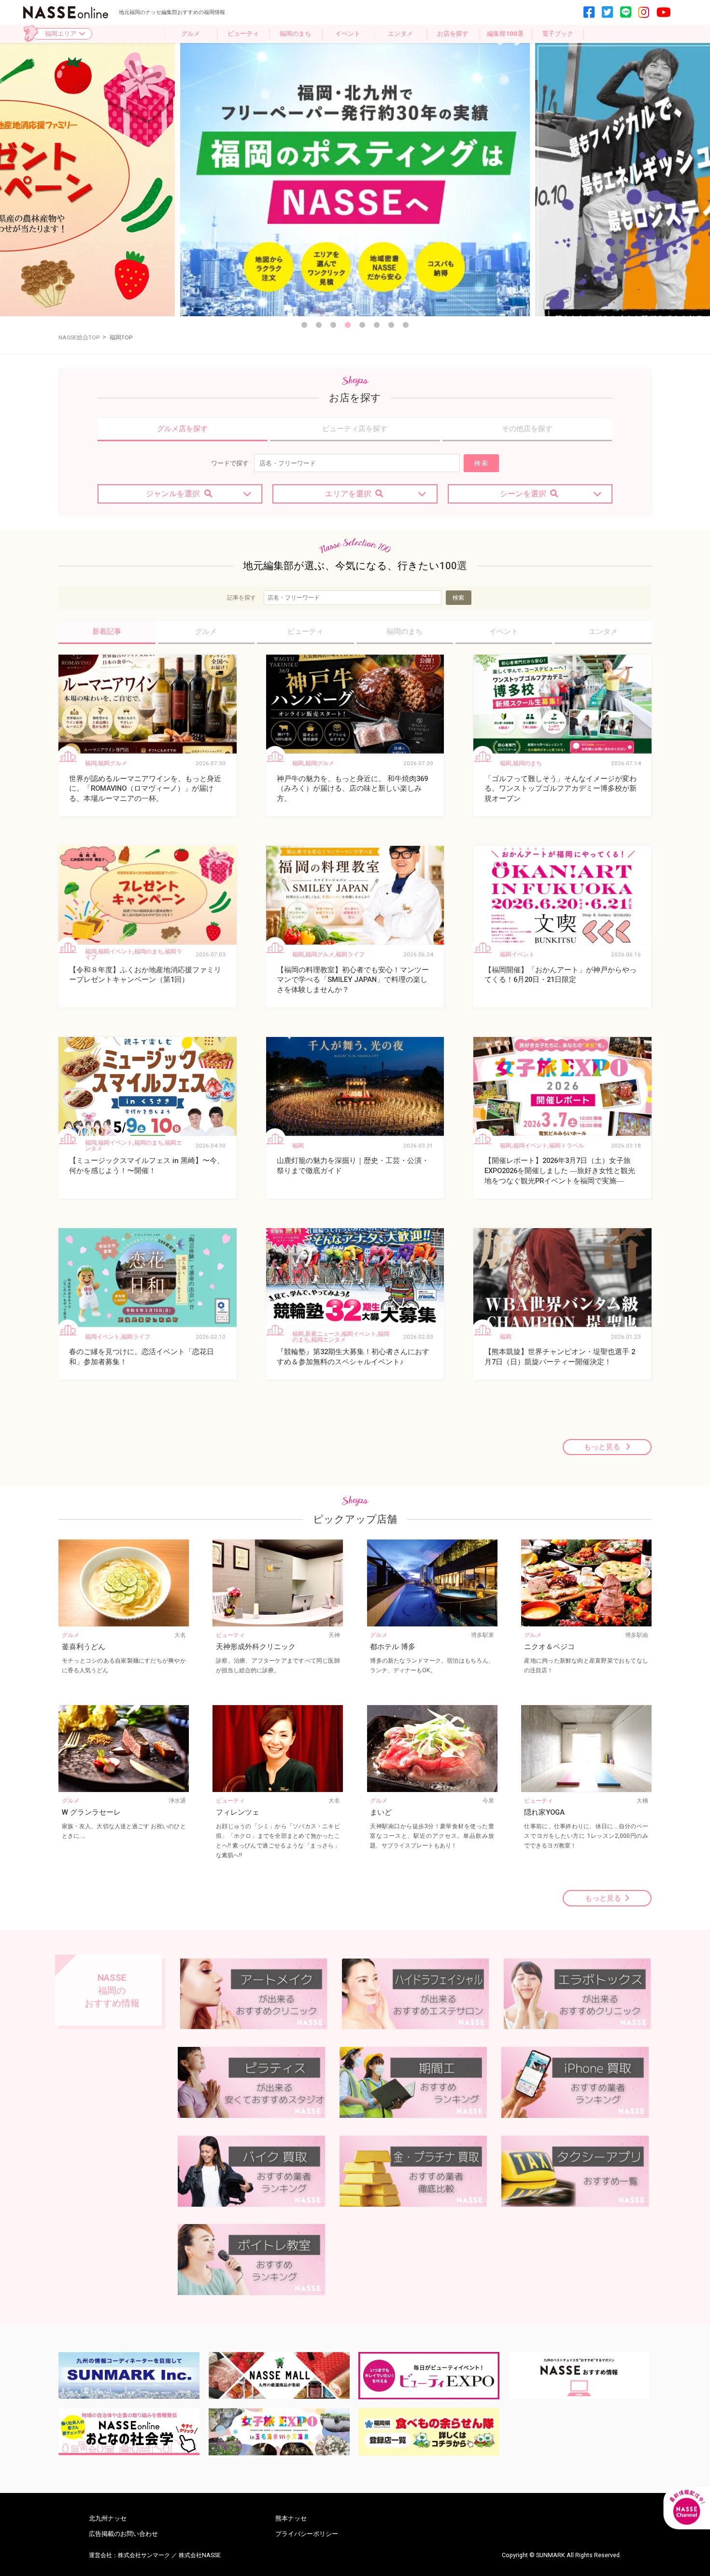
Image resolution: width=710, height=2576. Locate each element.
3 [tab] (333, 325)
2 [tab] (319, 325)
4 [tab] (348, 325)
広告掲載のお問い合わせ (123, 2534)
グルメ (191, 34)
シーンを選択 (523, 494)
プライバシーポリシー (307, 2534)
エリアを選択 (348, 494)
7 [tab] (391, 325)
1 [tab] (304, 325)
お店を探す (453, 34)
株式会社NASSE (200, 2555)
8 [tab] (406, 325)
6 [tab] (377, 325)
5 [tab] (362, 325)
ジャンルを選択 (173, 494)
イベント (348, 34)
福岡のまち (295, 34)
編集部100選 (505, 34)
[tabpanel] (355, 180)
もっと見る (603, 1447)
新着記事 (107, 631)
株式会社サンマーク (144, 2555)
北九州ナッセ (108, 2518)
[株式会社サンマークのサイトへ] (129, 2376)
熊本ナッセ (291, 2518)
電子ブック (558, 34)
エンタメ (400, 34)
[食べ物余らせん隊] (429, 2432)
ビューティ (243, 34)
